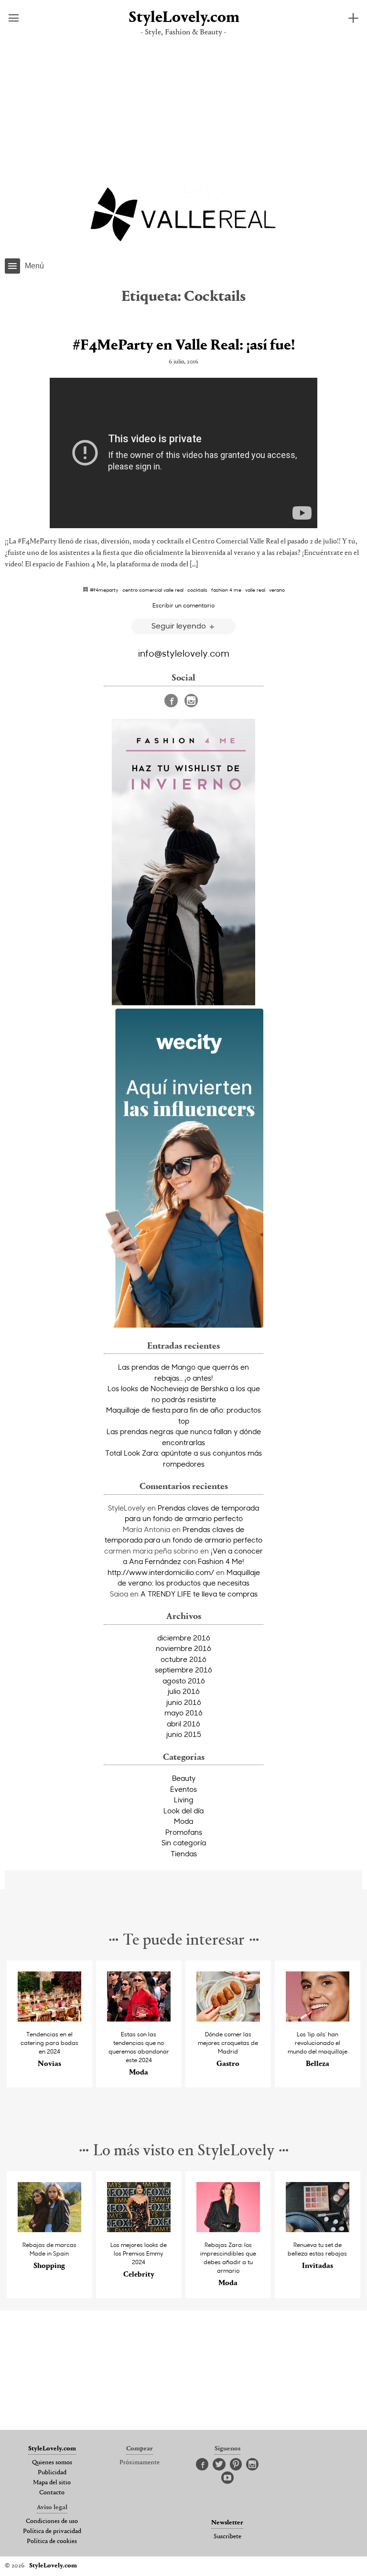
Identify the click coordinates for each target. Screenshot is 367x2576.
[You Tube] (227, 2478)
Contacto (52, 2493)
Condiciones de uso (52, 2522)
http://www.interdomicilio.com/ (161, 1572)
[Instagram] (191, 701)
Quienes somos (52, 2463)
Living (184, 1799)
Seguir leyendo (180, 625)
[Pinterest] (236, 2465)
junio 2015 (184, 1734)
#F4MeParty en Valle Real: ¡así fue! (184, 346)
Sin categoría (184, 1842)
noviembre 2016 (183, 1648)
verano (277, 590)
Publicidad (52, 2473)
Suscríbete (227, 2537)
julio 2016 (184, 1691)
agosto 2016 (184, 1681)
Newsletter (227, 2523)
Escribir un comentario (183, 605)
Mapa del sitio (52, 2483)
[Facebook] (171, 701)
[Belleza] (318, 2019)
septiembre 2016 (183, 1670)
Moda (183, 1821)
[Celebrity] (139, 2230)
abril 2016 (183, 1724)
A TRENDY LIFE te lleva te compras (199, 1594)
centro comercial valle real (153, 590)
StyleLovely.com (183, 18)
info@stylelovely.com (184, 653)
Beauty (184, 1778)
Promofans (184, 1832)
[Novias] (50, 2019)
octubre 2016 (183, 1659)
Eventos (183, 1789)
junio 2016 (184, 1702)
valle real (255, 590)
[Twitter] (219, 2465)
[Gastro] (228, 2019)
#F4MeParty (104, 590)
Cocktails (197, 590)
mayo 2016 (183, 1713)
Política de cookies (52, 2542)
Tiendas (184, 1853)
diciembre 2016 (184, 1638)
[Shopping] (50, 2230)
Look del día (183, 1810)
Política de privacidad (52, 2532)
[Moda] (139, 2019)
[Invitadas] (318, 2230)
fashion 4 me (226, 590)
